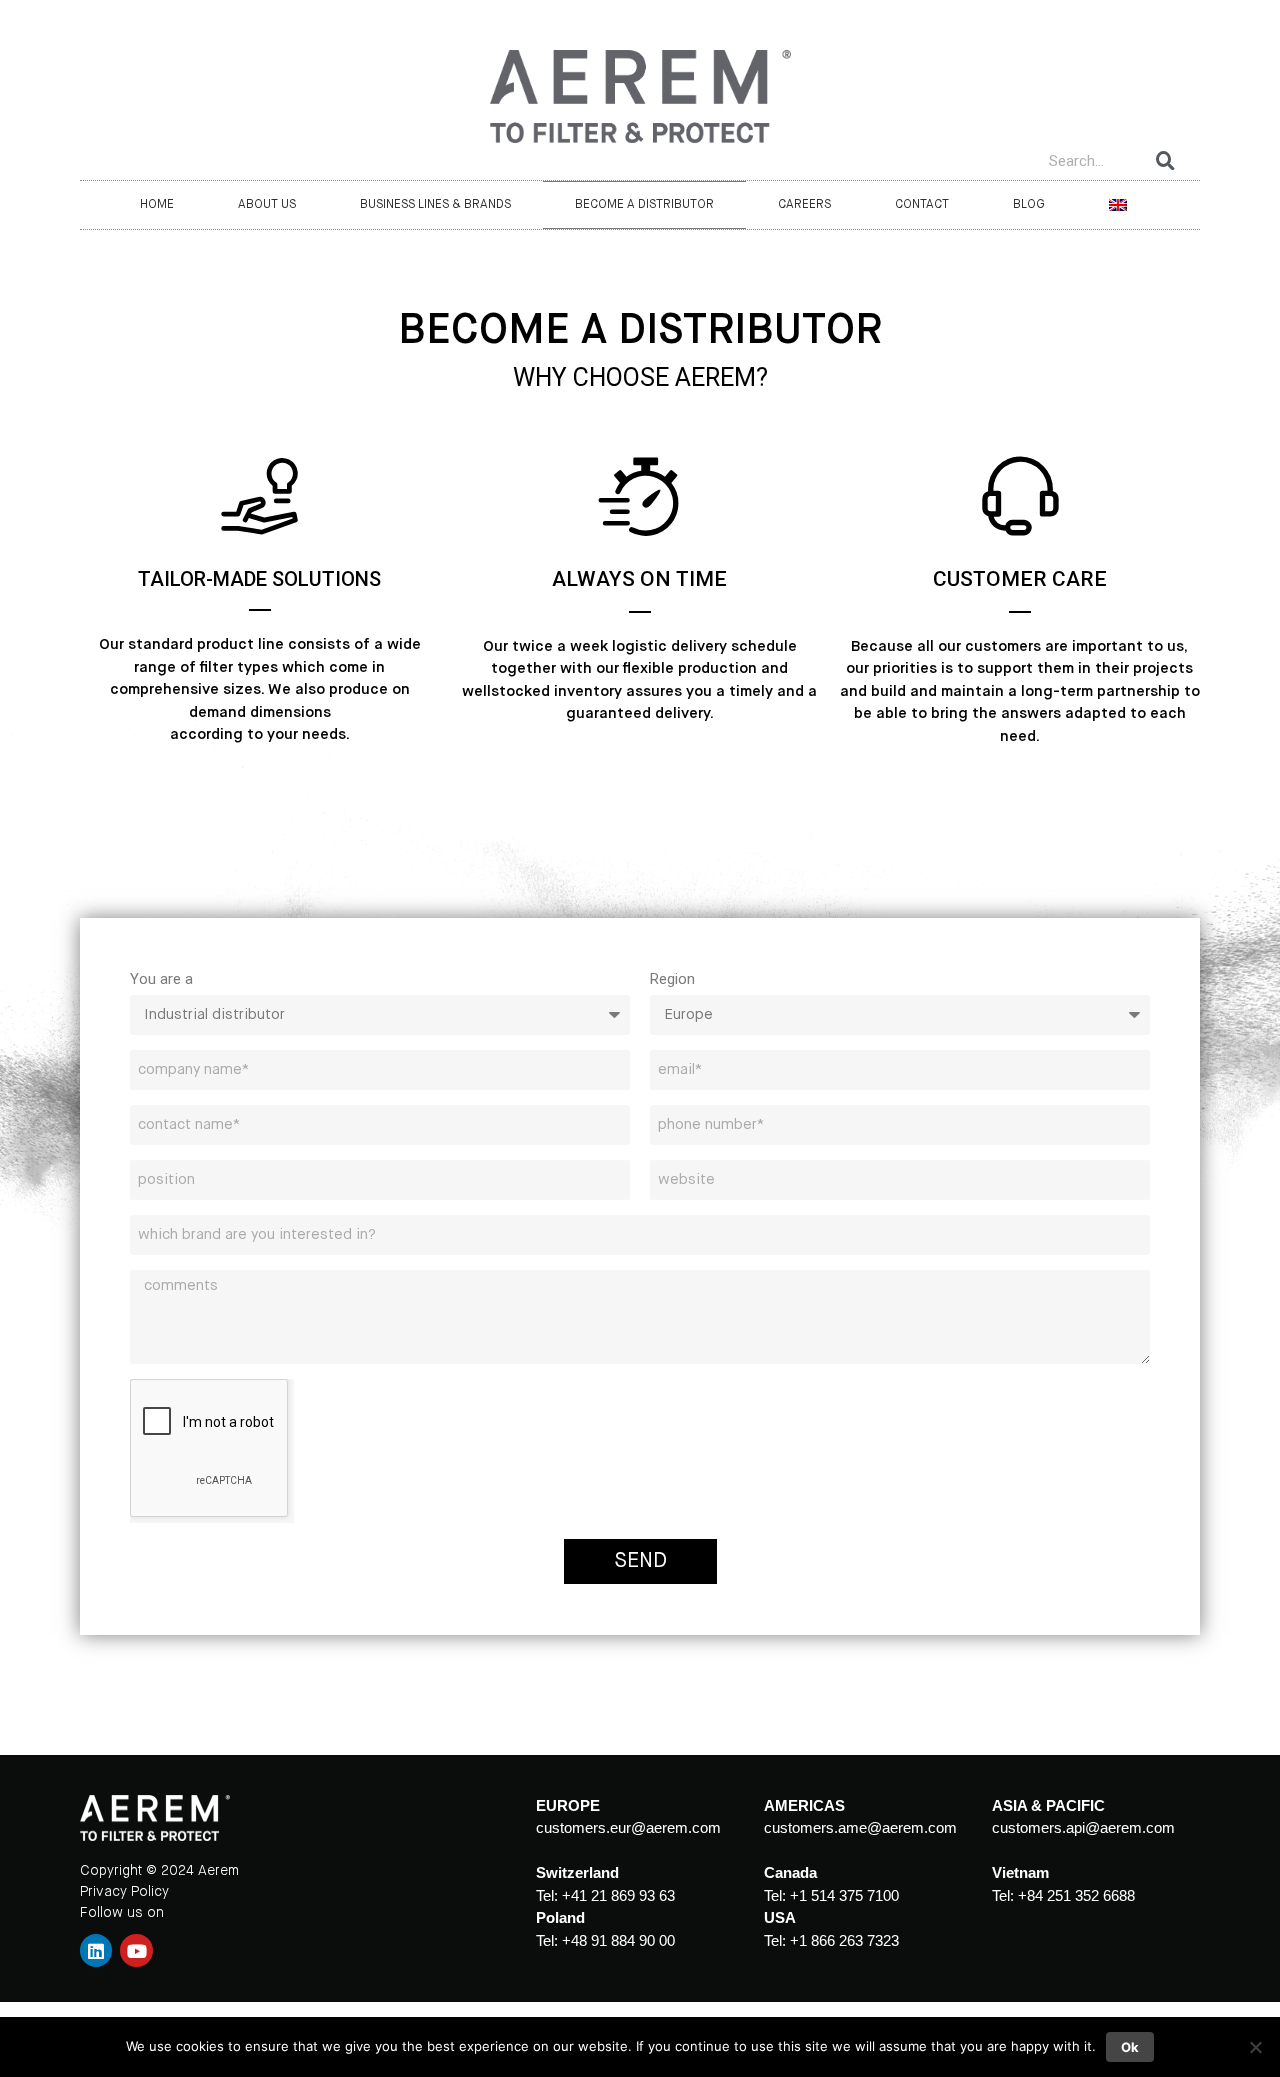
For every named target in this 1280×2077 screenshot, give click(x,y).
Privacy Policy (124, 1892)
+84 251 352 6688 (1076, 1895)
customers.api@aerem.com (1083, 1827)
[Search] (1166, 161)
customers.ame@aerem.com (860, 1827)
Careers (804, 205)
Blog (1029, 205)
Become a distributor (644, 205)
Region (672, 979)
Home (157, 205)
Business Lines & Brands (435, 205)
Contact (922, 205)
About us (267, 205)
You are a (161, 979)
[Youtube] (136, 1950)
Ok (1130, 2047)
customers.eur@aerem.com (628, 1827)
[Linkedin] (96, 1950)
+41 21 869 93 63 (618, 1895)
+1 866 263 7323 (844, 1940)
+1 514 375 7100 (844, 1895)
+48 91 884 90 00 (618, 1940)
